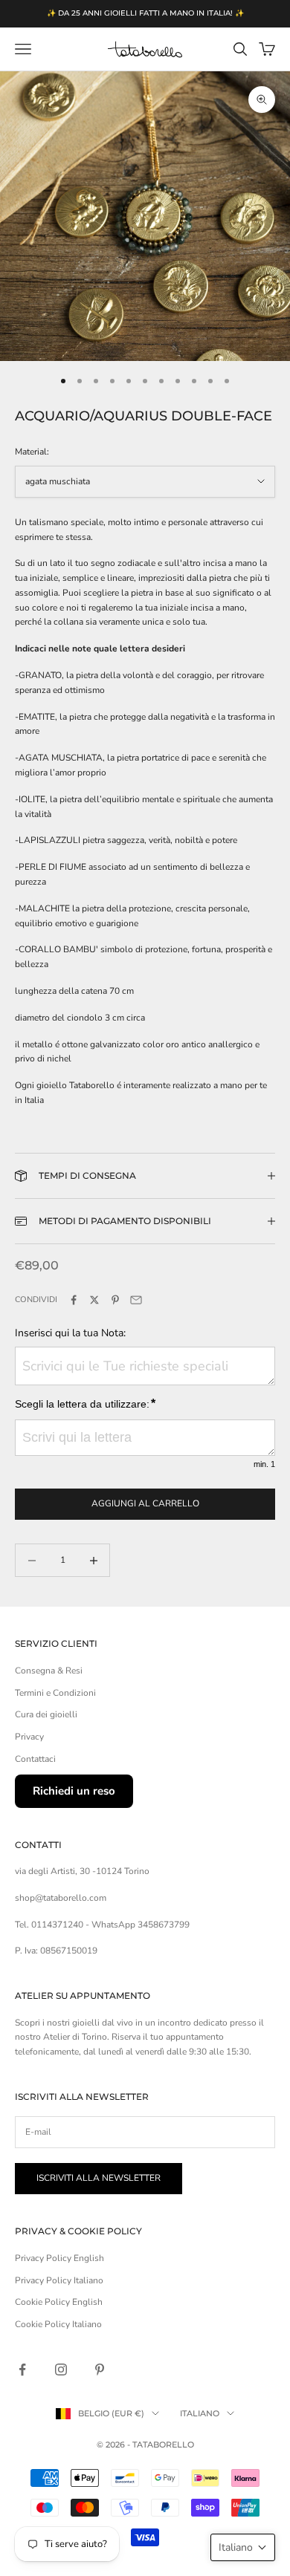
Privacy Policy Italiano (59, 2280)
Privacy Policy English (59, 2258)
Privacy (29, 1737)
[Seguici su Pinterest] (100, 2370)
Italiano (200, 2413)
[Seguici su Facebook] (22, 2370)
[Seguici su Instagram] (61, 2370)
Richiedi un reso (74, 1791)
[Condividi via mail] (136, 1300)
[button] (243, 2547)
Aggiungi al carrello (145, 1503)
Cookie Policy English (59, 2302)
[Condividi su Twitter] (94, 1300)
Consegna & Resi (49, 1671)
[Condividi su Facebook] (74, 1300)
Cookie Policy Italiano (58, 2324)
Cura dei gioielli (46, 1714)
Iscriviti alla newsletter (99, 2178)
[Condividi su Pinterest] (115, 1300)
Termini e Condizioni (55, 1693)
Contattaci (35, 1759)
